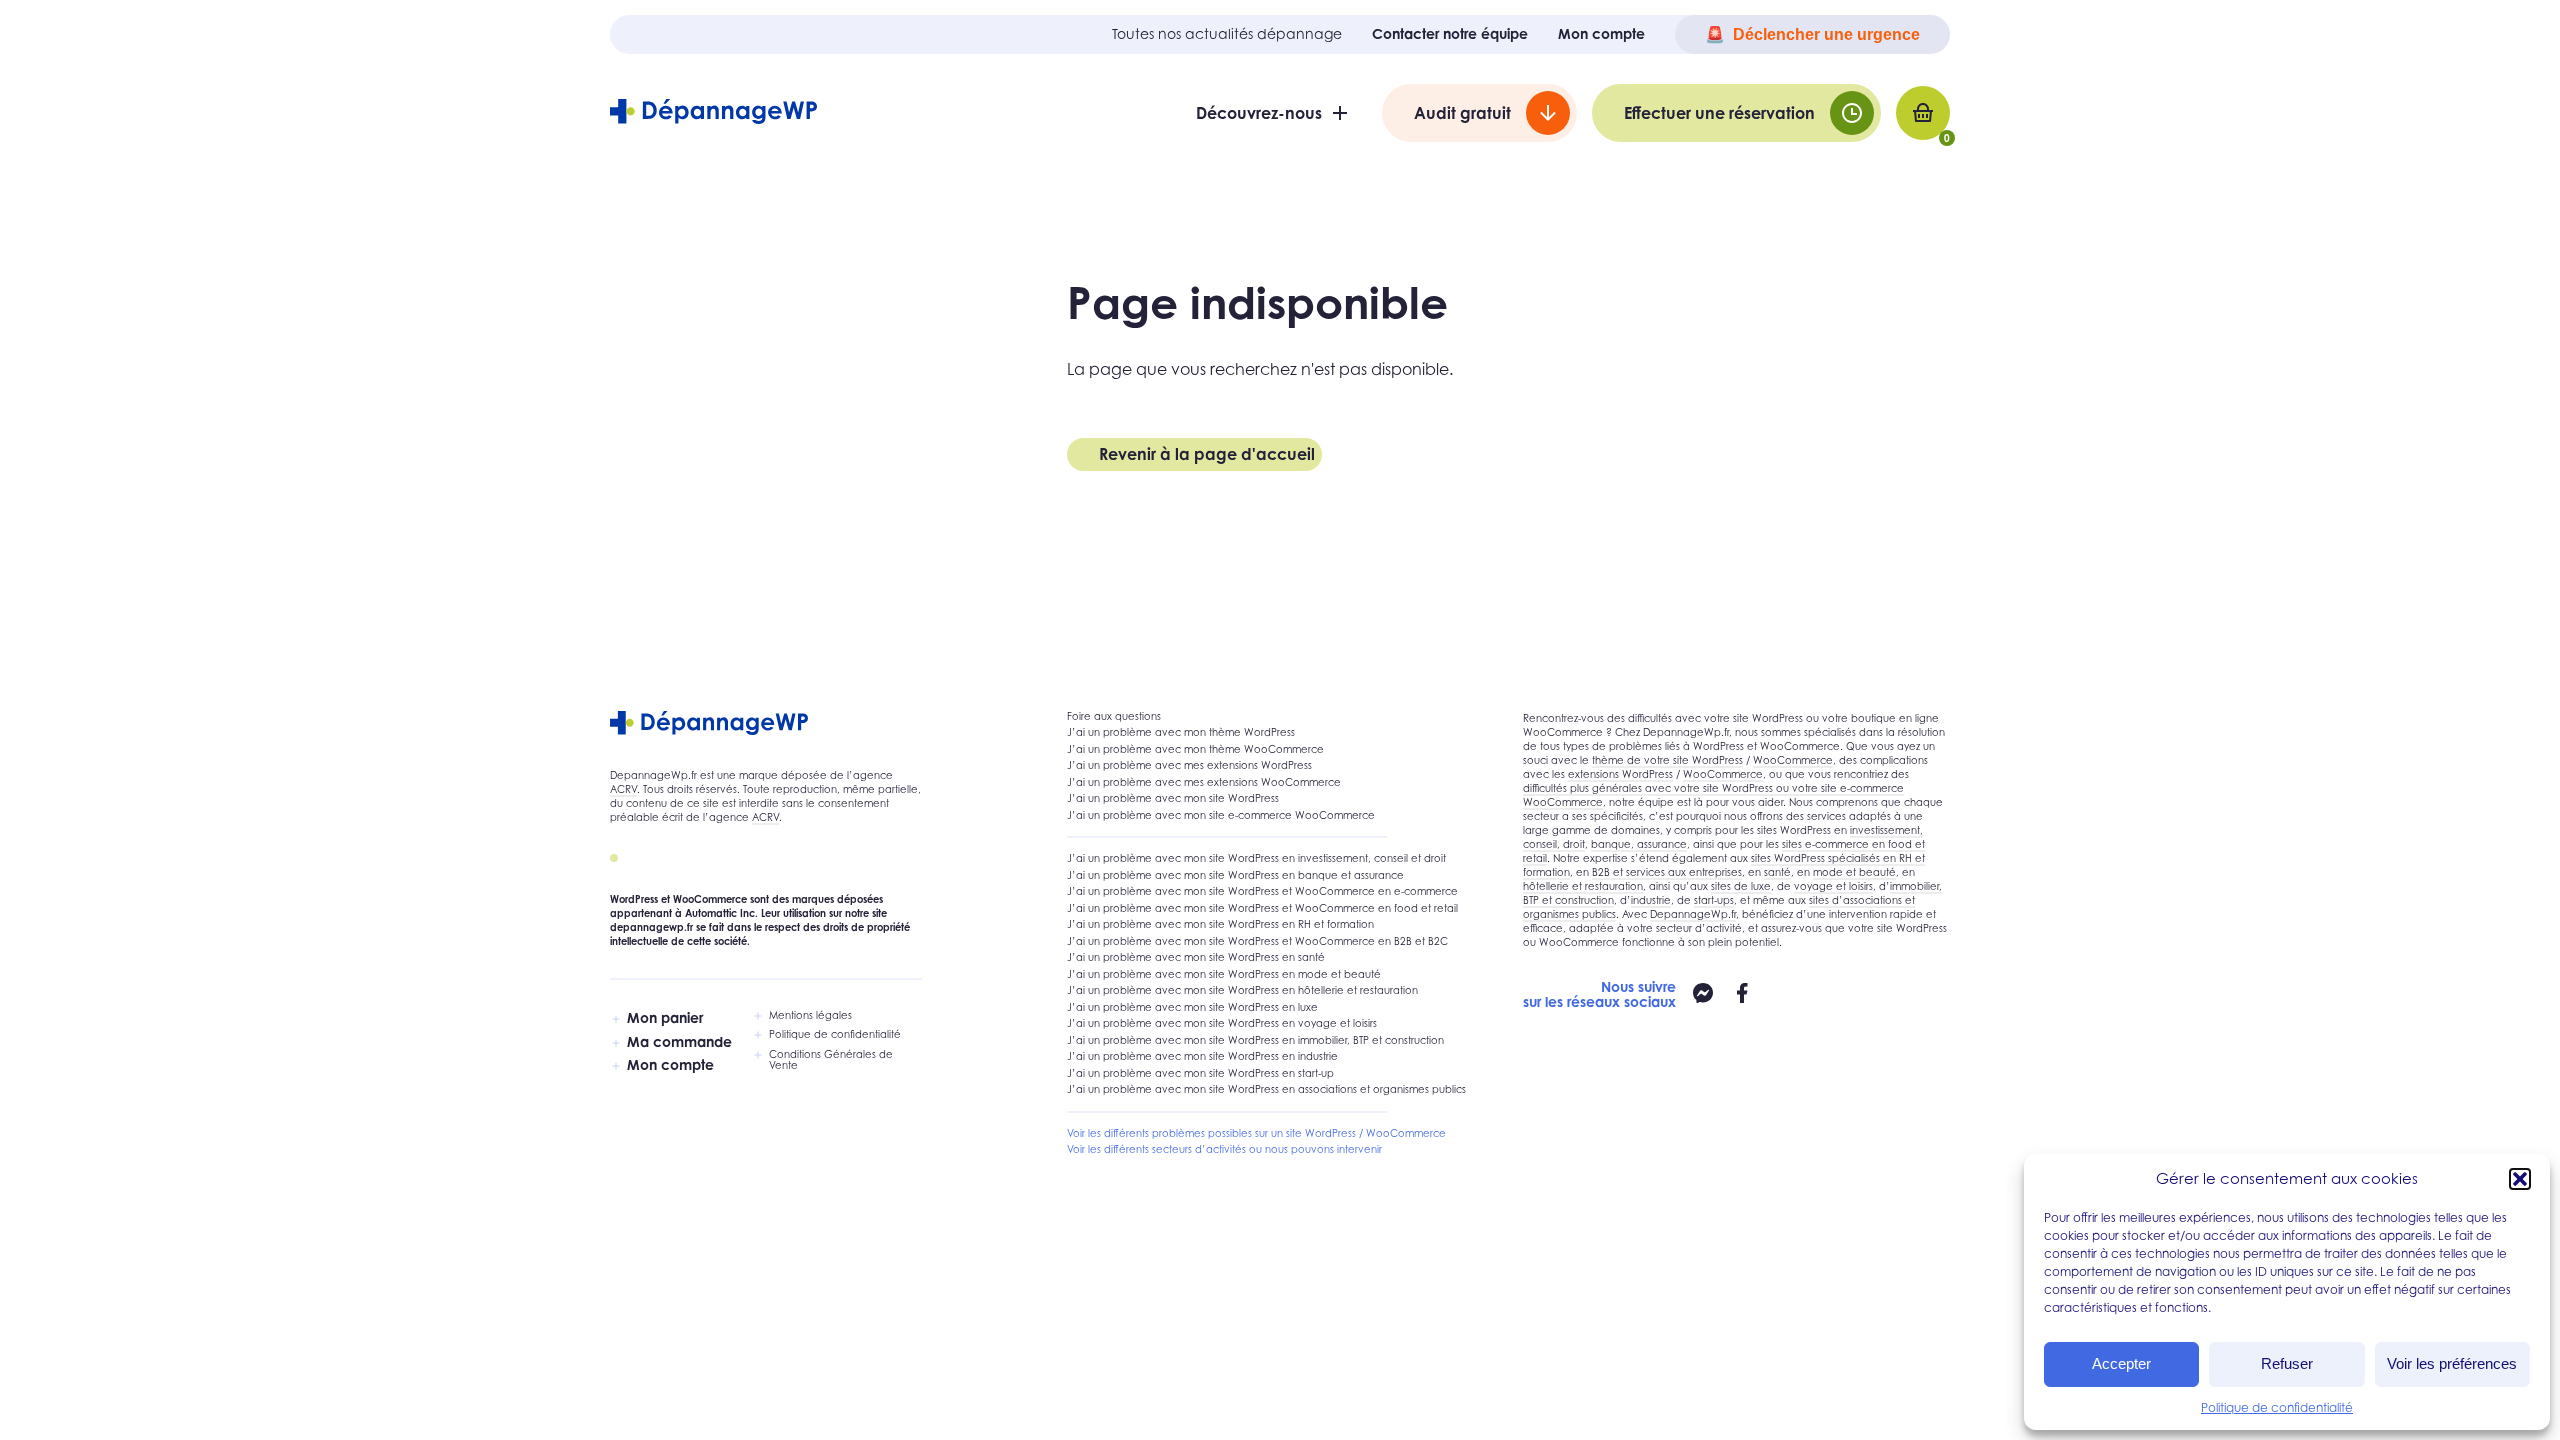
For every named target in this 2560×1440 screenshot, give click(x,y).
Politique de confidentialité (2277, 1407)
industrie (1651, 900)
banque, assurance (1639, 844)
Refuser (2287, 1363)
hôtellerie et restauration (1583, 886)
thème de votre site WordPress (1667, 760)
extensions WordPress (1620, 774)
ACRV (623, 789)
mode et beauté (1854, 872)
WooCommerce (1793, 760)
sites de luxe (1741, 886)
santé (1777, 872)
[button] (2520, 1179)
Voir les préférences (2452, 1363)
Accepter (2121, 1363)
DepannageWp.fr (1693, 914)
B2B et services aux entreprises (1667, 872)
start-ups (1714, 900)
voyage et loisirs (1833, 886)
